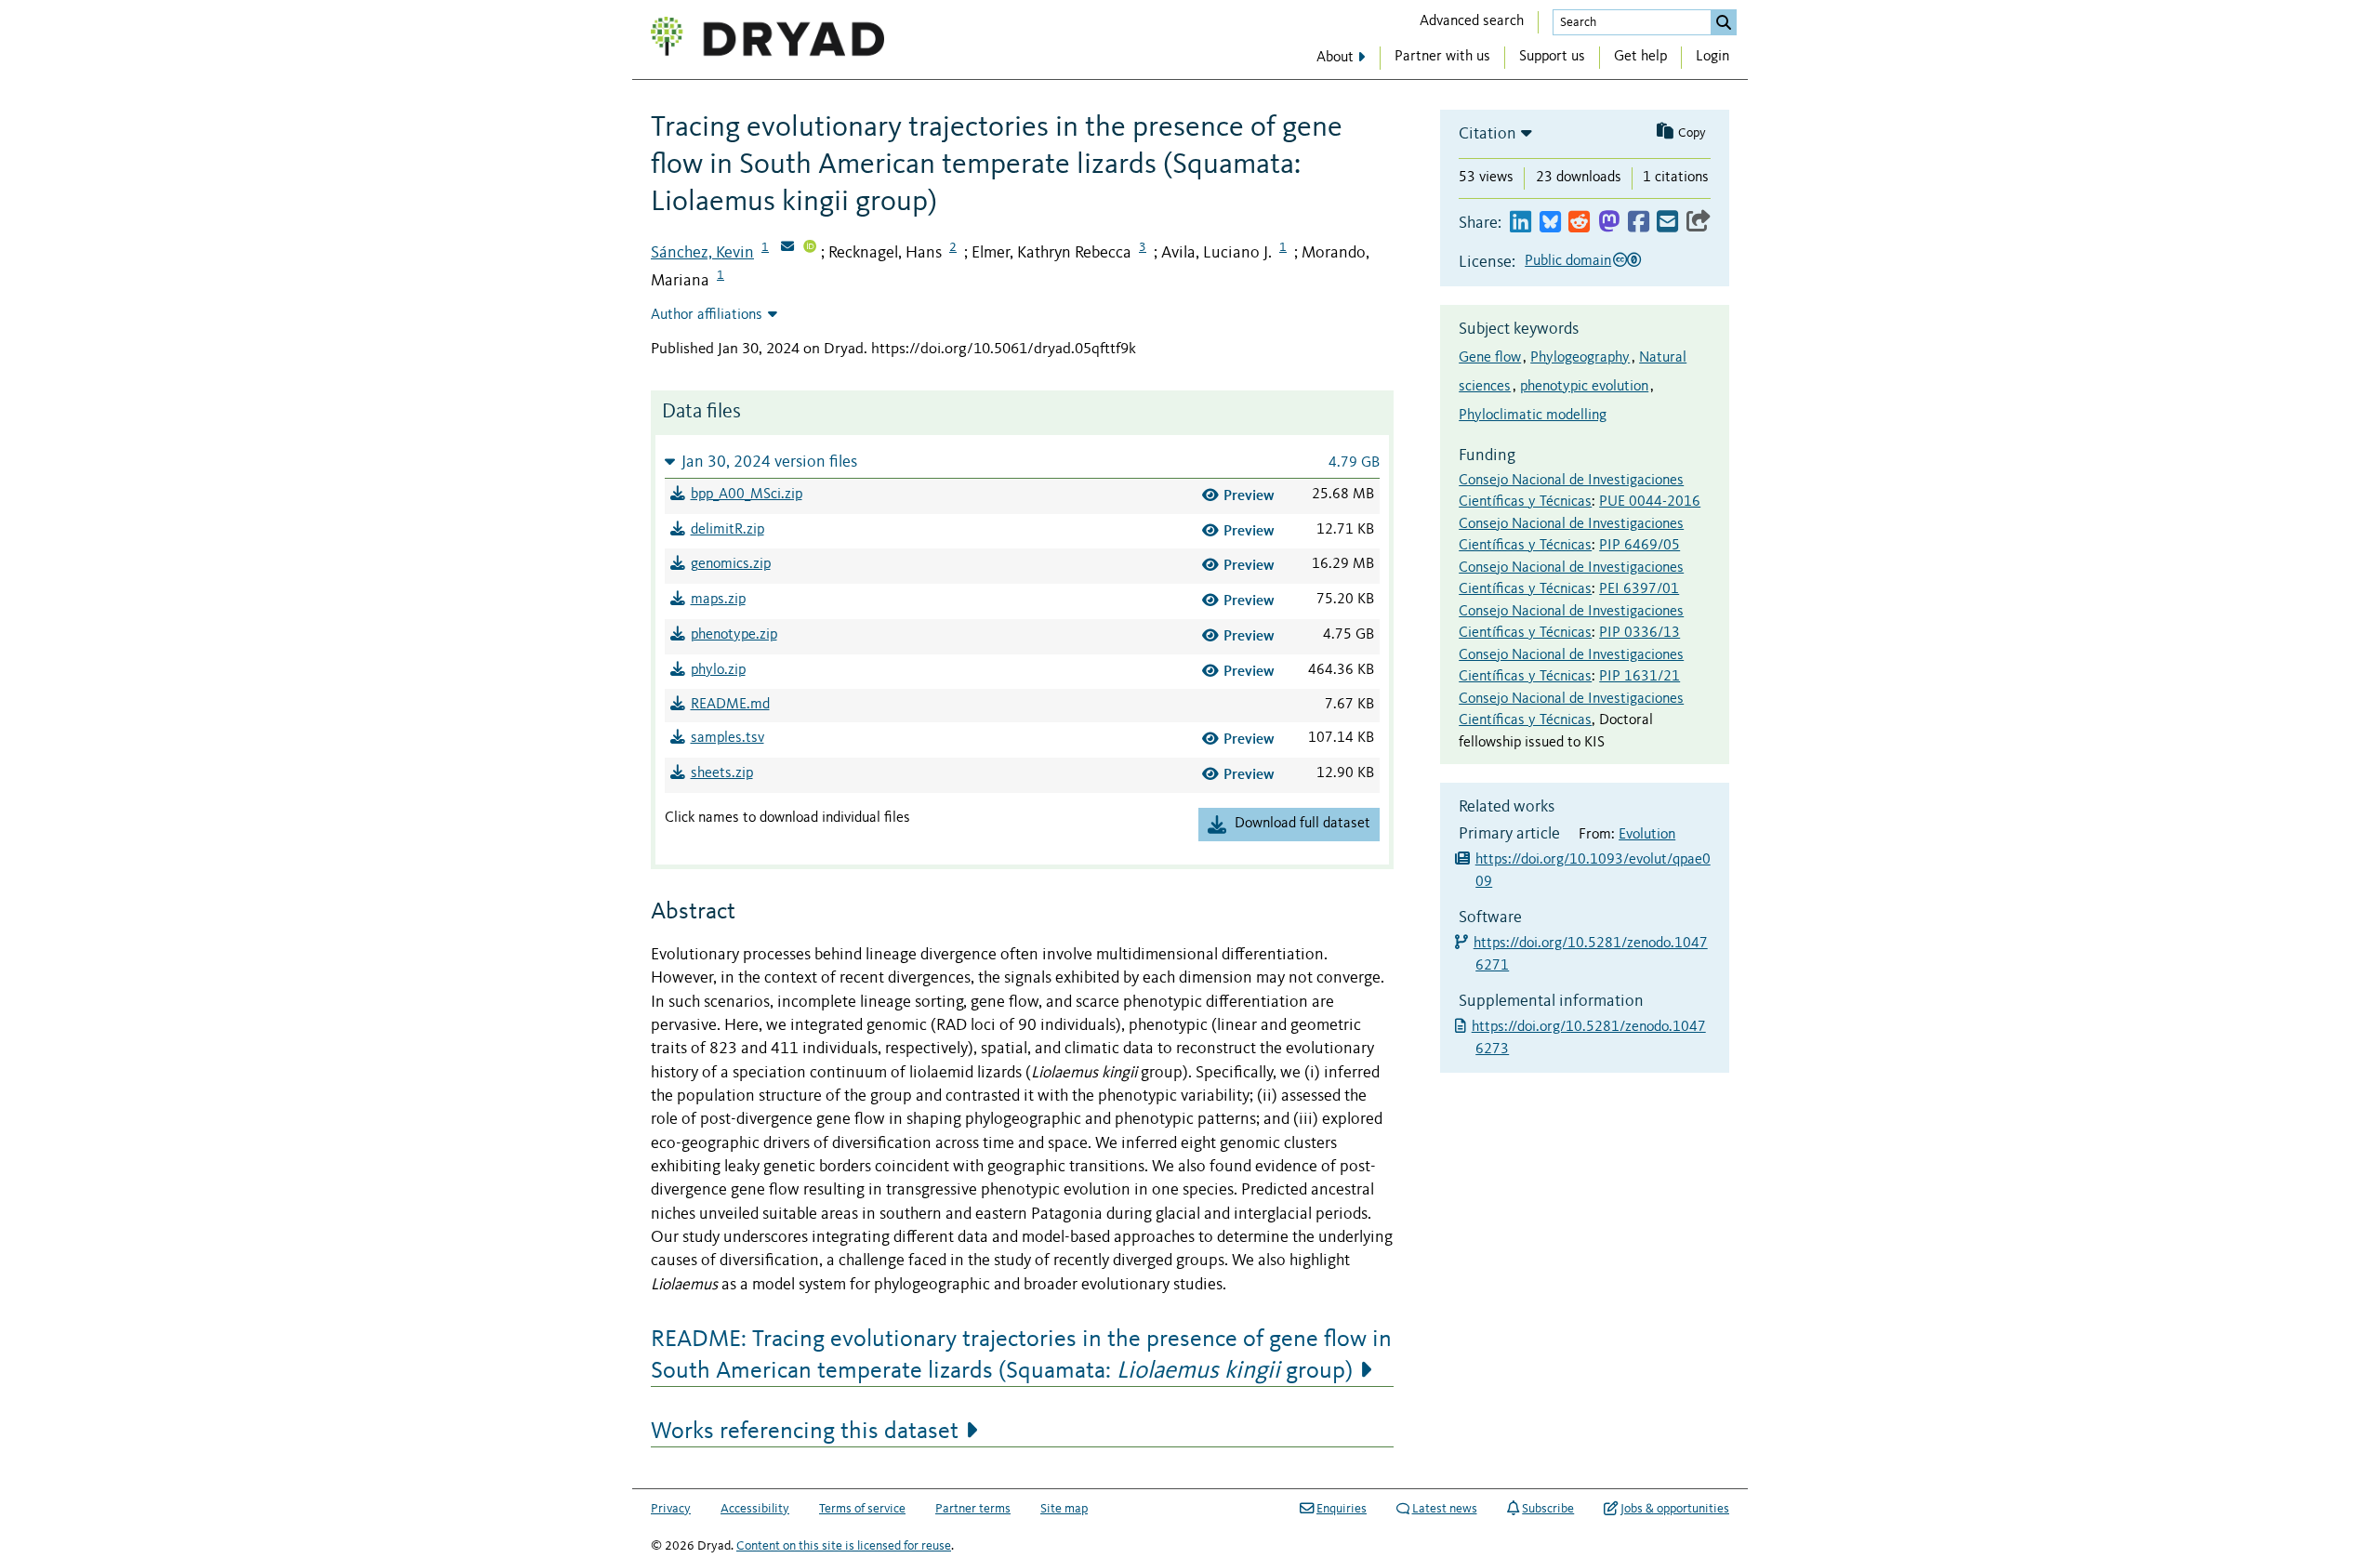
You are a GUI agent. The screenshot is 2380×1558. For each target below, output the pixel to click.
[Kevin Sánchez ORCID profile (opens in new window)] (810, 248)
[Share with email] (1667, 223)
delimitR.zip (727, 530)
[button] (1022, 462)
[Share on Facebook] (1639, 223)
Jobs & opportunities (1675, 1509)
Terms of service (862, 1509)
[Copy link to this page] (1699, 223)
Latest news (1445, 1509)
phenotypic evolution (1584, 387)
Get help (1640, 57)
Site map (1064, 1509)
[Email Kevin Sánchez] (787, 248)
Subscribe (1548, 1509)
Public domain (1568, 261)
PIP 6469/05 (1640, 546)
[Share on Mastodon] (1609, 223)
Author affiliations (707, 315)
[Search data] (1724, 22)
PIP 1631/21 (1640, 677)
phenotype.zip (734, 635)
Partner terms (973, 1509)
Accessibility (755, 1509)
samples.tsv (727, 738)
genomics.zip (731, 564)
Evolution (1647, 835)
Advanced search (1472, 21)
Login (1712, 57)
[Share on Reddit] (1579, 223)
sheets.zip (722, 773)
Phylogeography (1580, 358)
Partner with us (1442, 57)
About (1335, 58)
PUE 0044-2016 (1650, 502)
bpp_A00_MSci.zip (747, 495)
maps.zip (718, 600)
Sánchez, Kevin (702, 253)
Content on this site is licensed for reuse (844, 1546)
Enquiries (1342, 1509)
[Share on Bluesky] (1550, 223)
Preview (1249, 495)
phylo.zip (718, 670)
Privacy (671, 1509)
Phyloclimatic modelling (1533, 416)
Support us (1552, 57)
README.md (730, 705)
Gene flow (1490, 358)
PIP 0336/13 (1640, 633)
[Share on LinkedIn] (1521, 223)
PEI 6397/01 (1639, 589)
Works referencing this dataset (805, 1432)
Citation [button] (1487, 134)
